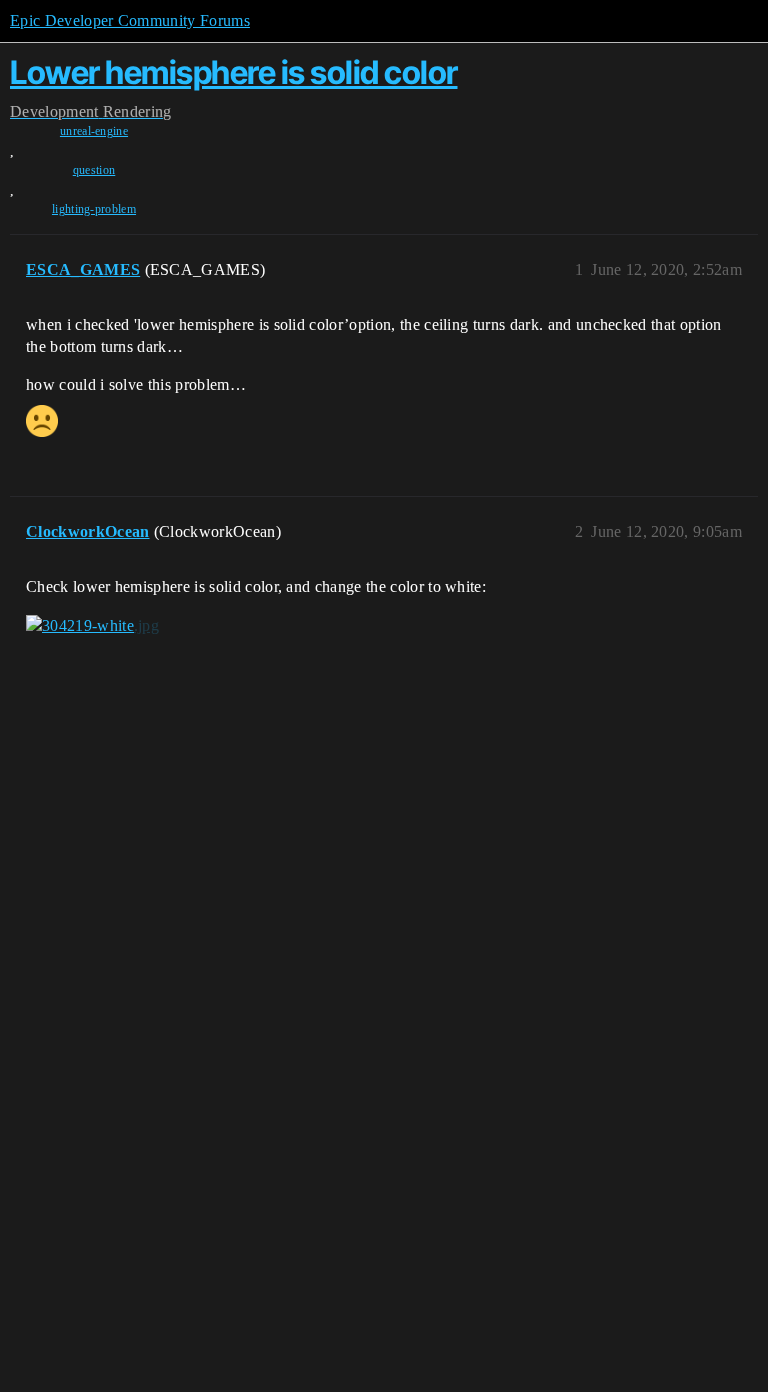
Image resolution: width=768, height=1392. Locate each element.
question (94, 170)
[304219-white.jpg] (92, 626)
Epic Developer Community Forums (130, 20)
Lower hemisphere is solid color (234, 72)
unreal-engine (94, 131)
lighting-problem (94, 209)
